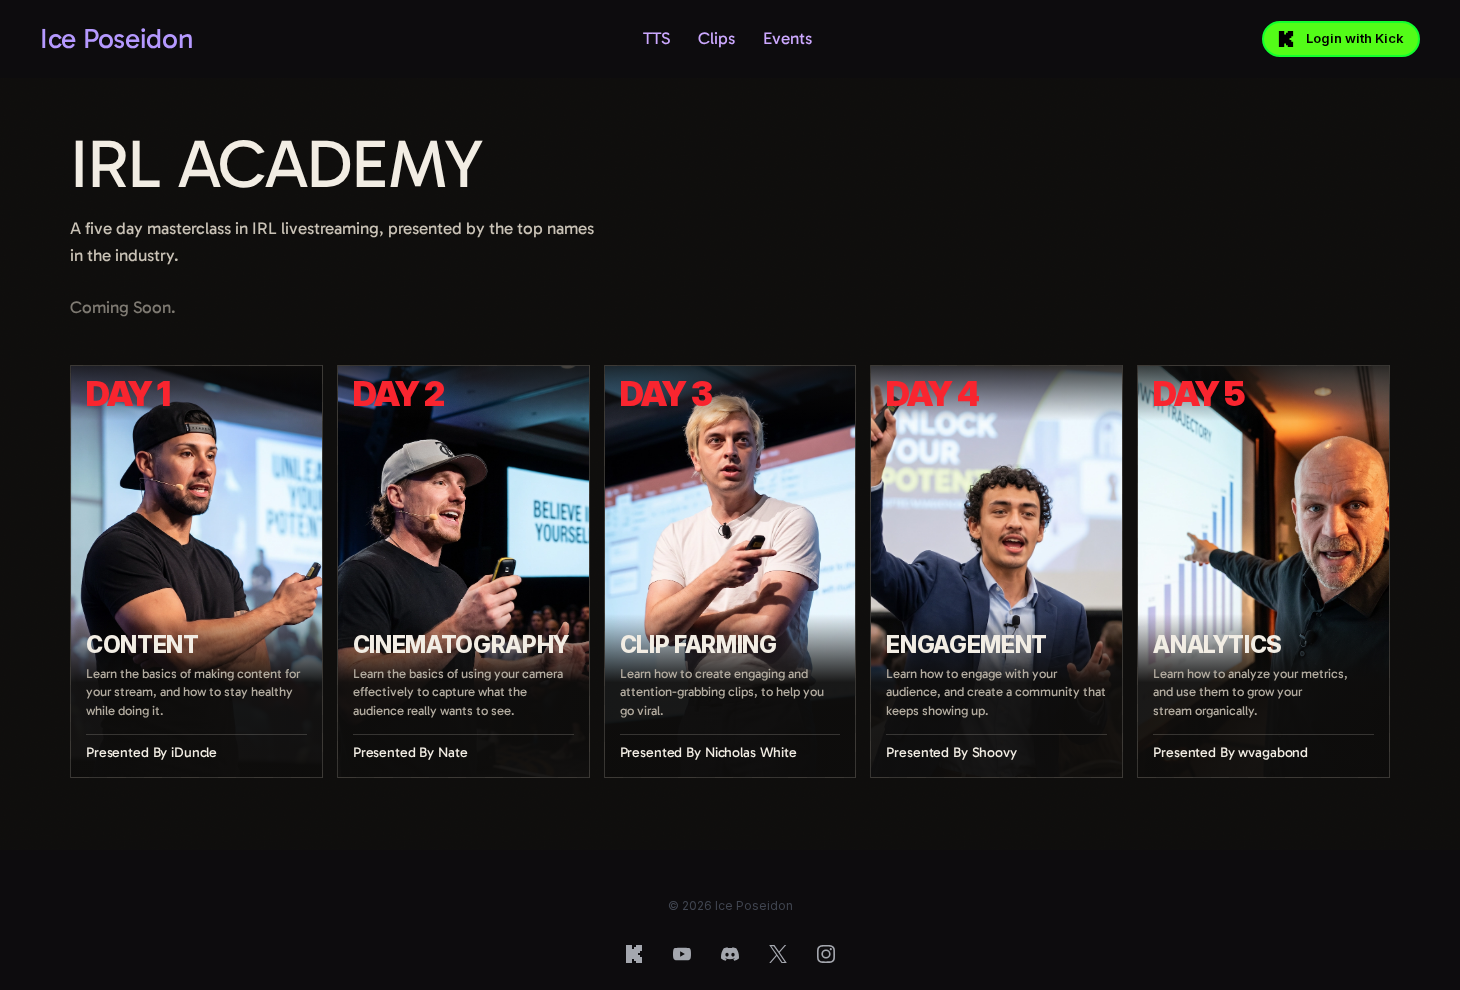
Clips (716, 38)
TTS (656, 38)
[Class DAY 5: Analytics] (1263, 572)
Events (787, 38)
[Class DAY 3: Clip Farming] (730, 572)
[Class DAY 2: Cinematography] (463, 572)
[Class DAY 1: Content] (196, 572)
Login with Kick (1355, 38)
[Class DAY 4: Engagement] (996, 572)
